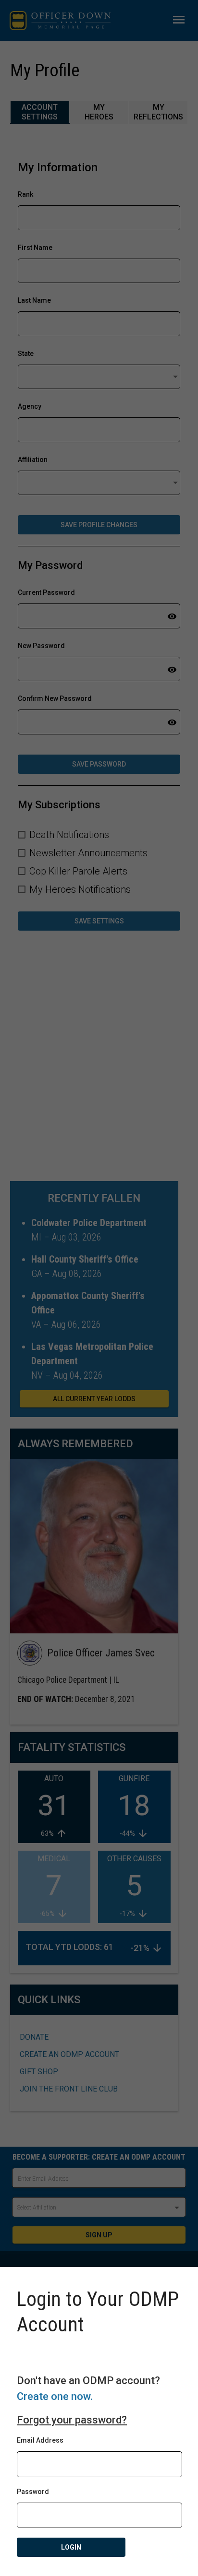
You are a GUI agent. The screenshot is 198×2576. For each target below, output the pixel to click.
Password (33, 2492)
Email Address (40, 2440)
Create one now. (55, 2396)
